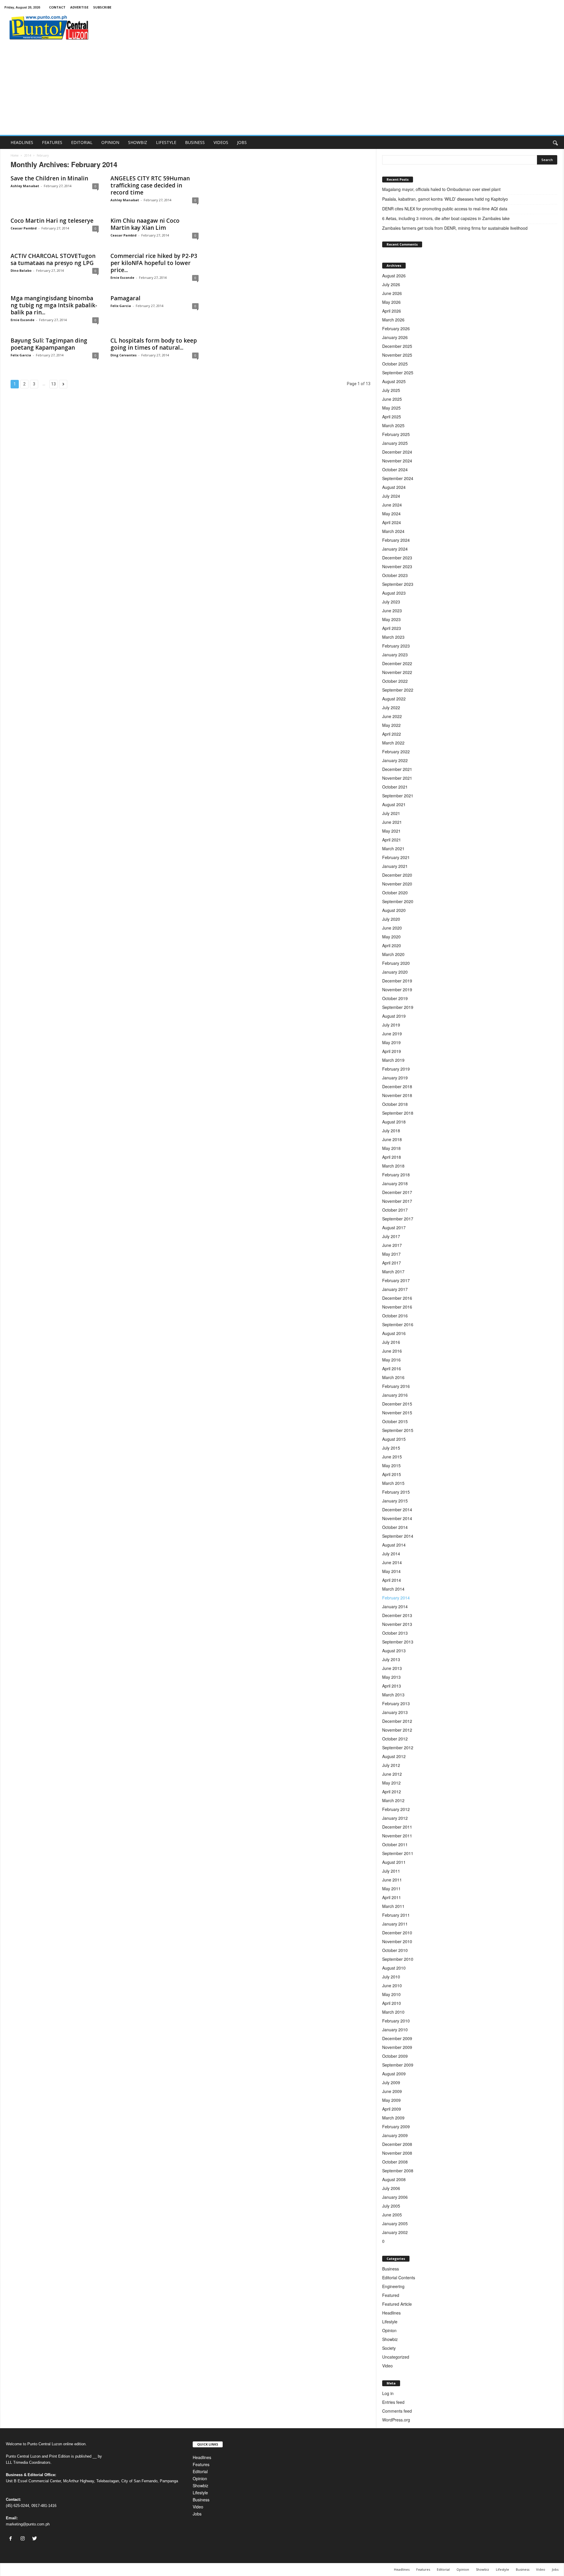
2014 (28, 155)
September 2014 (398, 1536)
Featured (391, 2295)
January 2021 (395, 866)
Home (15, 155)
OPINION (110, 142)
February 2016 (396, 1386)
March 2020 (393, 954)
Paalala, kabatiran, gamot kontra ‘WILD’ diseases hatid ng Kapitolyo (446, 199)
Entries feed (393, 2402)
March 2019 (393, 1060)
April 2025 (392, 417)
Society (389, 2348)
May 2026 (391, 302)
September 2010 (398, 1959)
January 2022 (395, 760)
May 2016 (391, 1360)
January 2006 (395, 2197)
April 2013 (392, 1686)
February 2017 (396, 1280)
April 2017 (392, 1263)
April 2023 (392, 628)
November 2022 (397, 672)
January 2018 (395, 1183)
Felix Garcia (121, 306)
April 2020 (392, 945)
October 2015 (395, 1421)
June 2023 (392, 611)
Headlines (391, 2313)
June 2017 (392, 1245)
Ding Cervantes (124, 355)
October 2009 (395, 2056)
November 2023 (397, 566)
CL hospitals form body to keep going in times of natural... (154, 344)
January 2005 (395, 2223)
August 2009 (394, 2074)
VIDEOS (221, 142)
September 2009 (398, 2065)
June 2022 (392, 716)
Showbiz (390, 2339)
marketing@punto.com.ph (28, 2524)
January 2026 (395, 337)
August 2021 (394, 804)
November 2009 (397, 2047)
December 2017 (397, 1192)
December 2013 (397, 1615)
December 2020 (397, 875)
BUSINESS (195, 142)
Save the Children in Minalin (49, 178)
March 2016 (393, 1377)
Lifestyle (390, 2322)
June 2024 (392, 505)
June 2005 (392, 2215)
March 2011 (393, 1906)
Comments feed (397, 2411)
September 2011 (398, 1853)
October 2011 (395, 1844)
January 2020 (395, 972)
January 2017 (395, 1289)
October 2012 (395, 1739)
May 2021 (391, 831)
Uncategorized (396, 2357)
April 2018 (392, 1157)
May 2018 (391, 1148)
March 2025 (393, 425)
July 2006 (391, 2188)
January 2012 (395, 1818)
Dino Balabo (21, 270)
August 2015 (394, 1439)
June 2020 (392, 928)
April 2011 (392, 1897)
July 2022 (391, 707)
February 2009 (396, 2126)
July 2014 (391, 1554)
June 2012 (392, 1774)
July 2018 (391, 1131)
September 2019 (398, 1007)
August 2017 (394, 1227)
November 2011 (397, 1836)
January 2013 (395, 1712)
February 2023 (396, 646)
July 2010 (391, 1977)
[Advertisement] (282, 91)
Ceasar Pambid (24, 228)
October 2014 (395, 1527)
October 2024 (395, 469)
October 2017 (395, 1210)
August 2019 (394, 1016)
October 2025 (395, 364)
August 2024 (394, 487)
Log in (388, 2393)
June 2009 (392, 2091)
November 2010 (397, 1941)
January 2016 (395, 1395)
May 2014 (391, 1571)
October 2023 (395, 575)
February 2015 (396, 1492)
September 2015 (398, 1430)
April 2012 (392, 1792)
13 (53, 384)
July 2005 (391, 2206)
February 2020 (396, 963)
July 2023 (391, 602)
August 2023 (394, 593)
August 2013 (394, 1651)
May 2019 (391, 1042)
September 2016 (398, 1324)
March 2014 (393, 1589)
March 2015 (393, 1483)
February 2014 (396, 1598)
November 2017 (397, 1201)
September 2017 (398, 1219)
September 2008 (398, 2171)
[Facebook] (12, 2539)
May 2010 (391, 1994)
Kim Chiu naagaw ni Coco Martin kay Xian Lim (145, 224)
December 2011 (397, 1827)
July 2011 (391, 1871)
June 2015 (392, 1457)
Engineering (393, 2286)
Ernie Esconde (122, 277)
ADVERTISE (79, 7)
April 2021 (392, 840)
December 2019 (397, 981)
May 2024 (391, 514)
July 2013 (391, 1659)
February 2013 (396, 1703)
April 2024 (392, 522)
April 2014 (392, 1580)
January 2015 (395, 1501)
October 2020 (395, 893)
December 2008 (397, 2144)
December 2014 (397, 1510)
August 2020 (394, 910)
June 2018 (392, 1139)
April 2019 (392, 1051)
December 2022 (397, 663)
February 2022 (396, 752)
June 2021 (392, 822)
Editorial (200, 2471)
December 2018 (397, 1086)
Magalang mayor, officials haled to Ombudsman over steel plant (442, 189)
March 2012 (393, 1800)
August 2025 (394, 381)
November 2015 (397, 1413)
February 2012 (396, 1809)
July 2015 (391, 1448)
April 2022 (392, 734)
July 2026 (391, 284)
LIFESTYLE (166, 142)
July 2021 (391, 813)
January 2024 (395, 549)
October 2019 (395, 998)
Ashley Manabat (25, 186)
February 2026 (396, 328)
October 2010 (395, 1950)
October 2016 (395, 1316)
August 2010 (394, 1968)
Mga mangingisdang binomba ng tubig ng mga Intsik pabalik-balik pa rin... (54, 305)
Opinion (389, 2330)
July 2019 (391, 1025)
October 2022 (395, 681)
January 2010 (395, 2030)
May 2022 (391, 725)
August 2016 (394, 1333)
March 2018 (393, 1166)
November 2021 (397, 778)
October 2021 (395, 787)
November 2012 (397, 1730)
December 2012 (397, 1721)
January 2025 (395, 443)
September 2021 (398, 796)
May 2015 (391, 1465)
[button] (555, 142)
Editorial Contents (399, 2278)
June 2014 (392, 1562)
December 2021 (397, 769)
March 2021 (393, 848)
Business (391, 2269)
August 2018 (394, 1122)
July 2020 (391, 919)
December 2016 (397, 1298)
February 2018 (396, 1175)
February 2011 (396, 1915)
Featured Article (397, 2304)
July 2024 (391, 496)
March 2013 (393, 1695)
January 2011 (395, 1924)
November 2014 (397, 1518)
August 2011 (394, 1862)
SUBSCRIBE (102, 7)
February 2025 (396, 434)
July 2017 (391, 1236)
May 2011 (391, 1889)
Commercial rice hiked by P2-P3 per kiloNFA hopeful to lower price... (154, 263)
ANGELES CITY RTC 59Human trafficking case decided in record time (150, 185)
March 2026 (393, 320)
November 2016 (397, 1307)
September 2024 (398, 478)
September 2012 (398, 1747)
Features (201, 2464)
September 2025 (398, 373)
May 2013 (391, 1677)
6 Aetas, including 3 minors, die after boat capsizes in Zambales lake (446, 218)
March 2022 (393, 743)
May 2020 (391, 937)
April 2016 (392, 1368)
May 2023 (391, 619)
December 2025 (397, 346)
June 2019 (392, 1034)
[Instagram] (24, 2539)
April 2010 (392, 2003)
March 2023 (393, 637)
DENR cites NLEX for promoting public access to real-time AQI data (445, 209)
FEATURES (52, 142)
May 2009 (391, 2100)
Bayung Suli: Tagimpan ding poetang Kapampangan (49, 344)
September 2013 (398, 1642)
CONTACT (57, 7)
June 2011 (392, 1880)
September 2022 (398, 690)
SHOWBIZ (138, 142)
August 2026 (394, 276)
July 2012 (391, 1765)
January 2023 (395, 655)
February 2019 (396, 1069)
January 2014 (395, 1606)
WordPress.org (396, 2420)
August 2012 (394, 1756)
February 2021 (396, 857)
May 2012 (391, 1783)
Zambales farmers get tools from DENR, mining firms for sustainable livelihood (455, 228)
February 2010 (396, 2021)
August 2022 (394, 699)
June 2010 (392, 1985)
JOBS (242, 142)
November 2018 (397, 1095)
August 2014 (394, 1545)
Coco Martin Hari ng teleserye (52, 221)
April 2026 (392, 311)
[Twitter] (35, 2539)
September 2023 (398, 584)
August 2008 (394, 2179)
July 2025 (391, 390)
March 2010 (393, 2012)
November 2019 (397, 990)
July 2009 (391, 2082)
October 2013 (395, 1633)
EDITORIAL (82, 142)
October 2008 (395, 2162)
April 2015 (392, 1474)
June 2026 (392, 293)
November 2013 (397, 1624)
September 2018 (398, 1113)
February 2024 (396, 540)
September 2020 (398, 901)
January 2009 (395, 2135)
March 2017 (393, 1272)
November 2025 (397, 355)
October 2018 (395, 1104)
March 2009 (393, 2118)
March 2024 (393, 531)
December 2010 (397, 1933)
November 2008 (397, 2153)
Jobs (197, 2514)
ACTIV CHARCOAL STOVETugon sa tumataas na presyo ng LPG (53, 259)
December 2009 (397, 2038)
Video (387, 2366)
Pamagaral (125, 298)
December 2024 (397, 452)
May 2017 (391, 1254)
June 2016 (392, 1351)
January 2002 (395, 2232)
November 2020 (397, 884)
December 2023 (397, 558)
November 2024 (397, 461)
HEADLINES (22, 142)
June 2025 (392, 399)
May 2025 (391, 408)
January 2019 (395, 1078)
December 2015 (397, 1404)
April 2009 (392, 2109)
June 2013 (392, 1668)
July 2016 (391, 1342)
